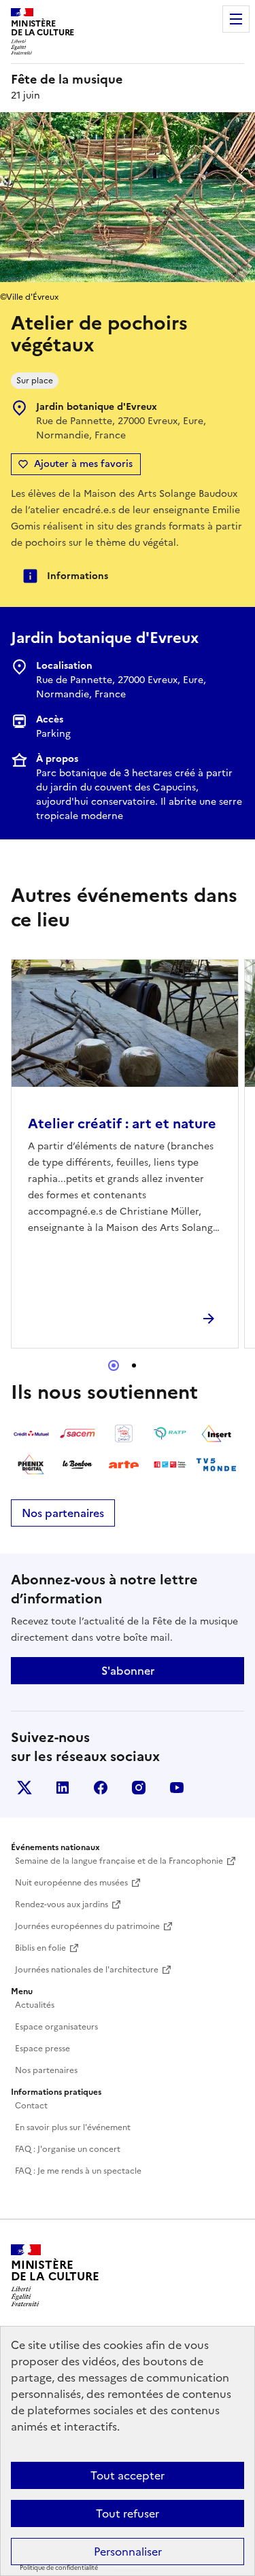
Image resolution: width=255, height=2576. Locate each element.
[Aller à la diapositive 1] (114, 1365)
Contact (31, 2106)
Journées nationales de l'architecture (87, 1970)
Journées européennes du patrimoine (87, 1926)
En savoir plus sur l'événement (73, 2127)
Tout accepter (128, 2475)
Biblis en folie (40, 1948)
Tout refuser (128, 2513)
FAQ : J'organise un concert (68, 2149)
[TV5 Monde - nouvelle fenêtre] (216, 1465)
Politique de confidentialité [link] (59, 2568)
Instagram (139, 1788)
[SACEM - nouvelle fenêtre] (78, 1433)
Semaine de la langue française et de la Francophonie (119, 1861)
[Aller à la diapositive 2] (134, 1365)
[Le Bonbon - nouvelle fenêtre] (78, 1465)
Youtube (177, 1788)
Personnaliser (128, 2552)
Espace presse (42, 2049)
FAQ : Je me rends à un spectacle (78, 2171)
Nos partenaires (63, 1513)
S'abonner (128, 1671)
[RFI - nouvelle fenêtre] (170, 1465)
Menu (236, 19)
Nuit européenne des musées (71, 1883)
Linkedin (63, 1788)
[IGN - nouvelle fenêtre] (124, 1433)
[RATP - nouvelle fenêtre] (170, 1433)
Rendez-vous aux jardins (62, 1904)
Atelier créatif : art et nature (122, 1124)
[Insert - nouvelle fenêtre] (216, 1433)
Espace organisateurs (56, 2027)
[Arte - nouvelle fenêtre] (124, 1465)
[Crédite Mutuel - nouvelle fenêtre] (31, 1433)
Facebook (101, 1788)
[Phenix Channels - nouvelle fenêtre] (31, 1465)
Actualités (35, 2005)
